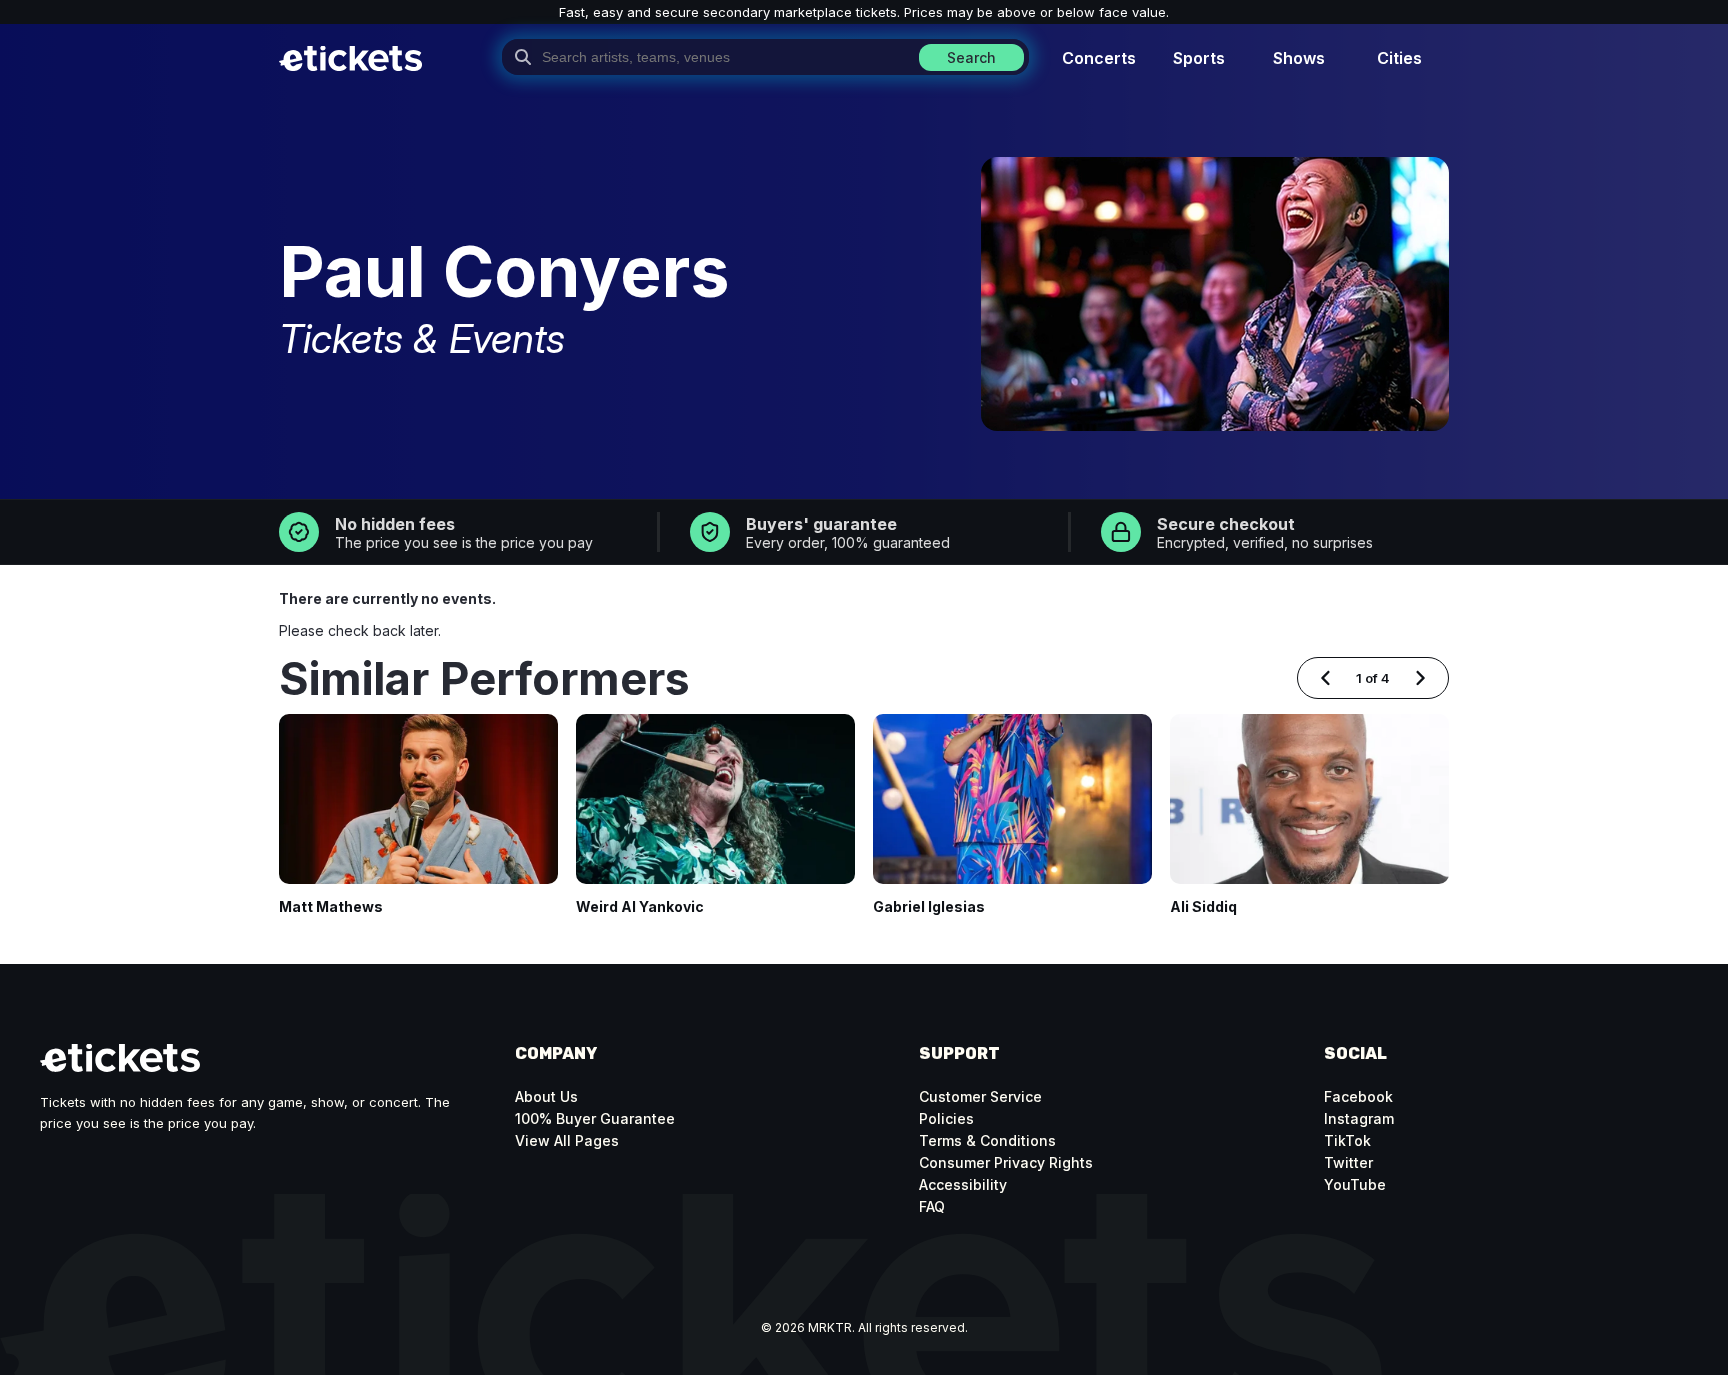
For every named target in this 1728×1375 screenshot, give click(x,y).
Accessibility (963, 1184)
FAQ (932, 1206)
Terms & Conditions (987, 1140)
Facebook (1358, 1096)
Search (971, 57)
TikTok (1347, 1140)
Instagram (1359, 1118)
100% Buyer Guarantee (595, 1118)
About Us (546, 1096)
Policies (946, 1118)
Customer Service (980, 1096)
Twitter (1348, 1162)
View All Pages (567, 1140)
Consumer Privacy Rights (1006, 1162)
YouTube (1355, 1184)
